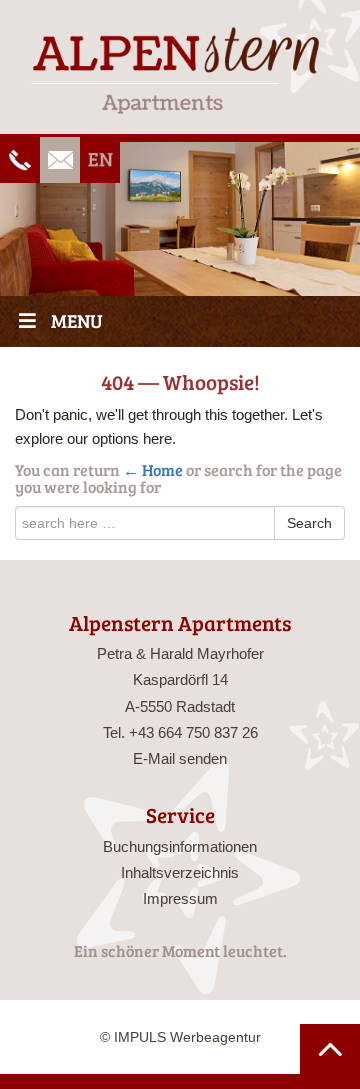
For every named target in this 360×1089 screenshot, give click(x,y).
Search (309, 523)
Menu (77, 320)
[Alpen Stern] (180, 69)
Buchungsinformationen (180, 846)
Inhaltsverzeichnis (180, 872)
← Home (153, 469)
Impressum (180, 898)
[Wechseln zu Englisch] (100, 160)
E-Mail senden (180, 758)
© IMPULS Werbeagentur (180, 1037)
